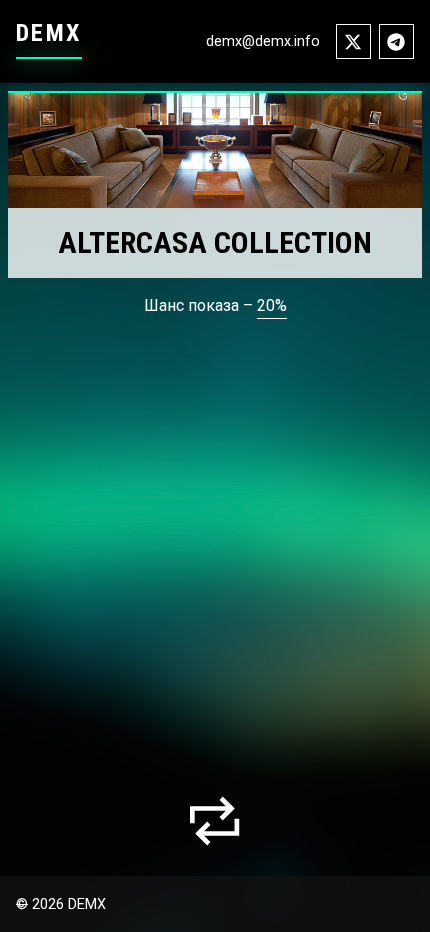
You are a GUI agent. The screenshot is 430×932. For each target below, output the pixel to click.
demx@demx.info (263, 41)
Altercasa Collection (215, 242)
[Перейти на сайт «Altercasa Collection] (215, 149)
